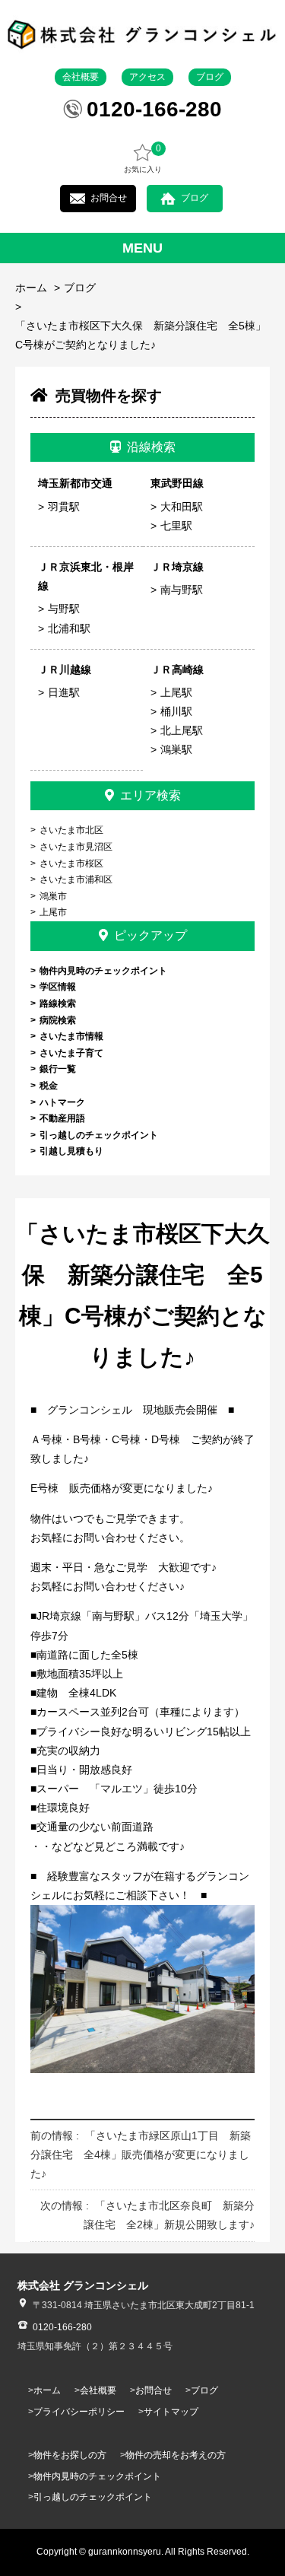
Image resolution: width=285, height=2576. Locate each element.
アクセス (147, 77)
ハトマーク (62, 1102)
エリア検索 (150, 795)
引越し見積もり (71, 1151)
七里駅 (176, 526)
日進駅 (64, 692)
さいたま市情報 (71, 1036)
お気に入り (143, 158)
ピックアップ (150, 935)
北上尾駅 (182, 730)
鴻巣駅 (176, 749)
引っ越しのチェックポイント (99, 1135)
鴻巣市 (53, 896)
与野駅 (64, 609)
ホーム (31, 288)
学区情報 (58, 987)
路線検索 (58, 1003)
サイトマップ (171, 2412)
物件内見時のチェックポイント (103, 971)
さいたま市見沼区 (76, 847)
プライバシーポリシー (79, 2412)
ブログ (210, 77)
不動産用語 (62, 1118)
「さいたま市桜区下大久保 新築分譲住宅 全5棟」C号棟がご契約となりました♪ (141, 335)
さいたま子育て (71, 1053)
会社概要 (81, 77)
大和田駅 (182, 507)
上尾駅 (176, 692)
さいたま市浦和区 (76, 879)
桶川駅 (176, 711)
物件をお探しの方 (70, 2455)
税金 (49, 1086)
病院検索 (58, 1020)
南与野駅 (182, 590)
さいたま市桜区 (71, 863)
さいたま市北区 (71, 830)
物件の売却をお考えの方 (176, 2455)
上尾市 (53, 912)
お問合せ (109, 198)
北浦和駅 (69, 628)
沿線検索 (151, 447)
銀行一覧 (58, 1069)
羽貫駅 (64, 507)
